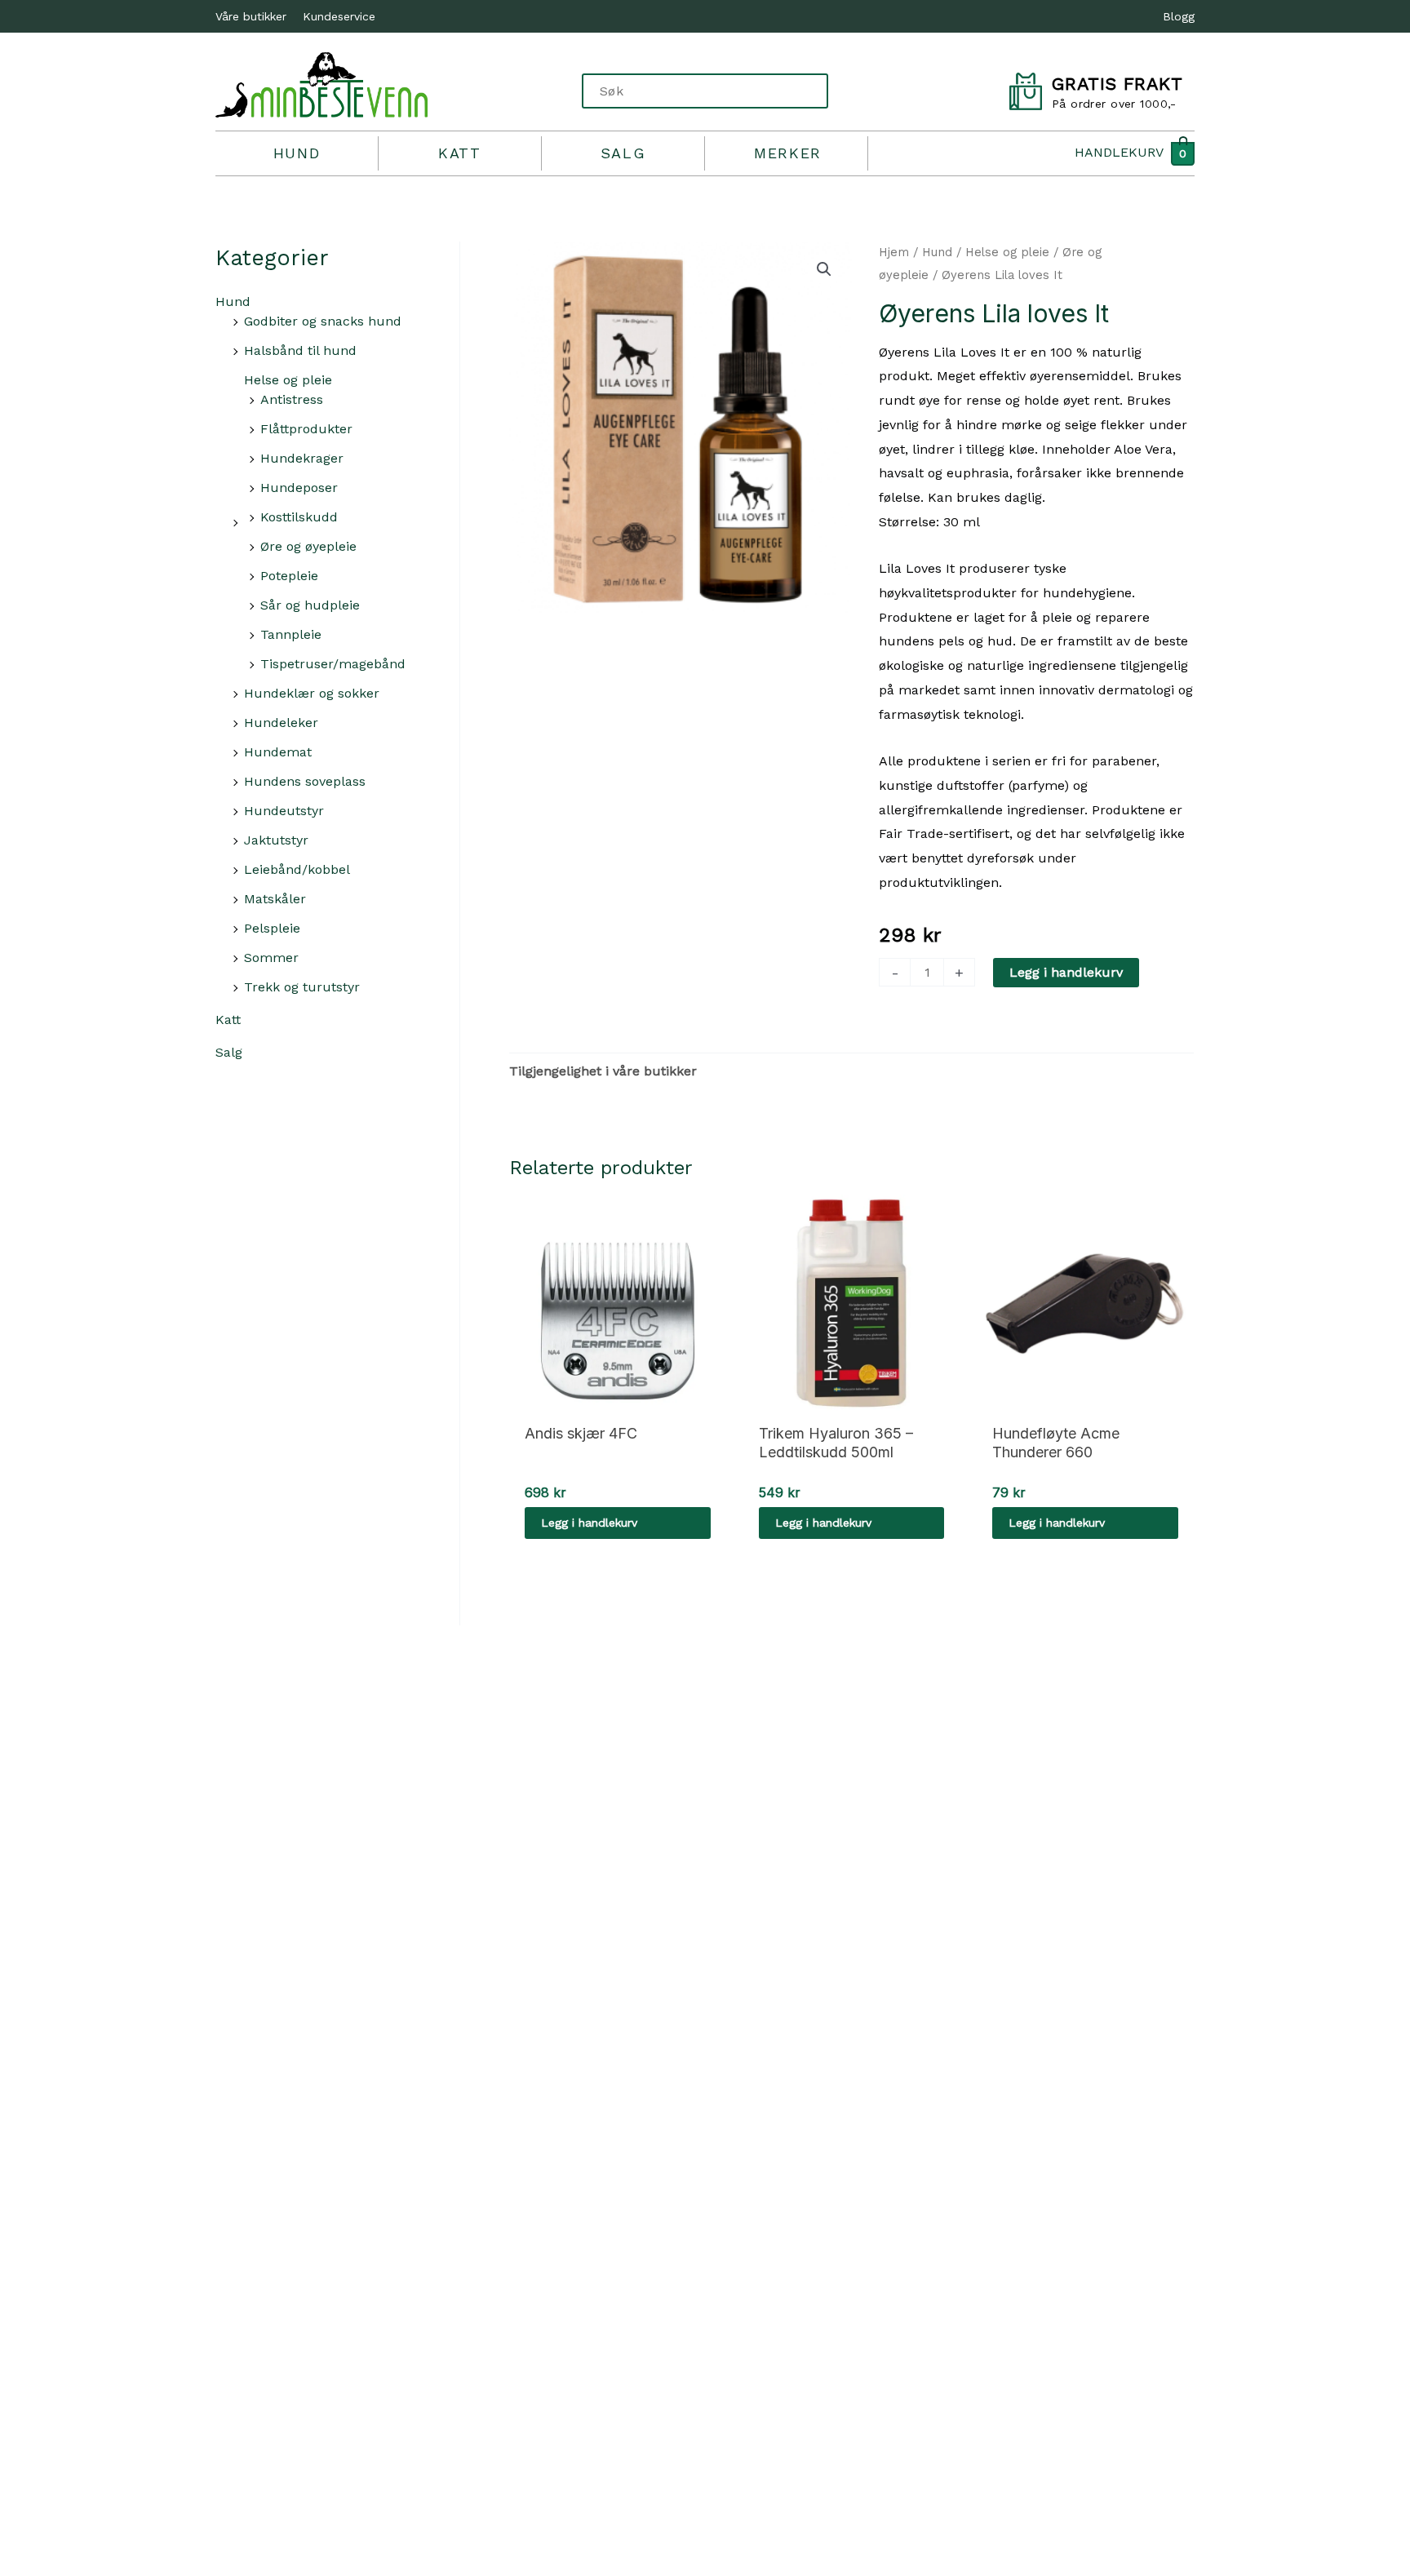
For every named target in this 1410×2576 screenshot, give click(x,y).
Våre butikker (251, 16)
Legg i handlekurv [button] (589, 1523)
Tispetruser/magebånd (333, 664)
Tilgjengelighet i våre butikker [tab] (603, 1071)
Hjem (894, 252)
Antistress (292, 399)
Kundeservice (339, 16)
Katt (459, 153)
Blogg (1179, 16)
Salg (623, 153)
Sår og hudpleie (310, 605)
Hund (297, 153)
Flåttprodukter (306, 429)
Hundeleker (281, 723)
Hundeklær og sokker (312, 693)
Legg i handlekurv (1066, 972)
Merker (788, 153)
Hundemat (278, 752)
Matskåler (275, 899)
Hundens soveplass (305, 781)
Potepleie (289, 576)
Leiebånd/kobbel (297, 869)
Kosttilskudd (299, 517)
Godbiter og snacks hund (323, 321)
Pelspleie (272, 928)
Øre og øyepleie (308, 546)
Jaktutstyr (276, 840)
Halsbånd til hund (300, 350)
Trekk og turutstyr (302, 987)
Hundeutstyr (284, 811)
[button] (824, 269)
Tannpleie (291, 634)
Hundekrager (302, 458)
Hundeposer (299, 488)
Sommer (271, 958)
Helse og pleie (288, 380)
